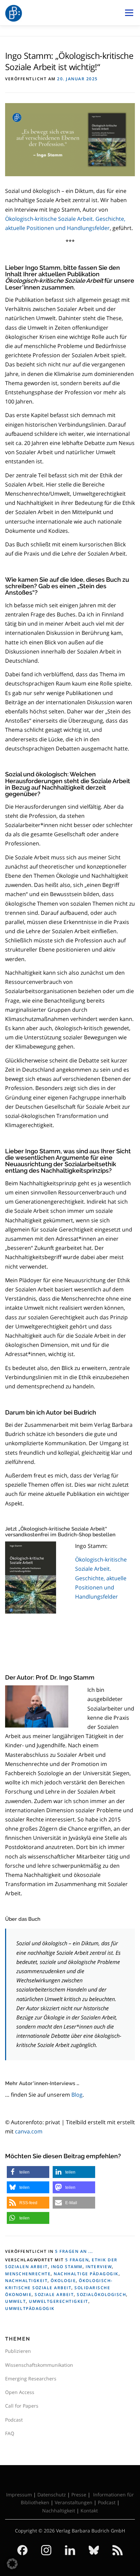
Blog (77, 2095)
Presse (79, 2495)
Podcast (14, 2420)
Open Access (20, 2392)
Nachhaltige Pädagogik (86, 2274)
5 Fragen (77, 2260)
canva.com (29, 2131)
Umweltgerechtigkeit (59, 2301)
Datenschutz (52, 2495)
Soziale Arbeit (54, 2294)
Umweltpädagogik (30, 2308)
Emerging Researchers (31, 2379)
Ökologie (63, 2281)
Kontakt (89, 2511)
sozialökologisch (101, 2294)
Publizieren (18, 2351)
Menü (129, 13)
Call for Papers (22, 2406)
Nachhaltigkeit (26, 2281)
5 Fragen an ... (74, 2251)
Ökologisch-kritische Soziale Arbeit (101, 1578)
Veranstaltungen (74, 2502)
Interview (99, 2267)
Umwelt (15, 2301)
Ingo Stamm (67, 2267)
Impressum (19, 2495)
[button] (28, 2172)
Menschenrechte (28, 2274)
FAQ (10, 2433)
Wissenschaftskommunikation (39, 2365)
